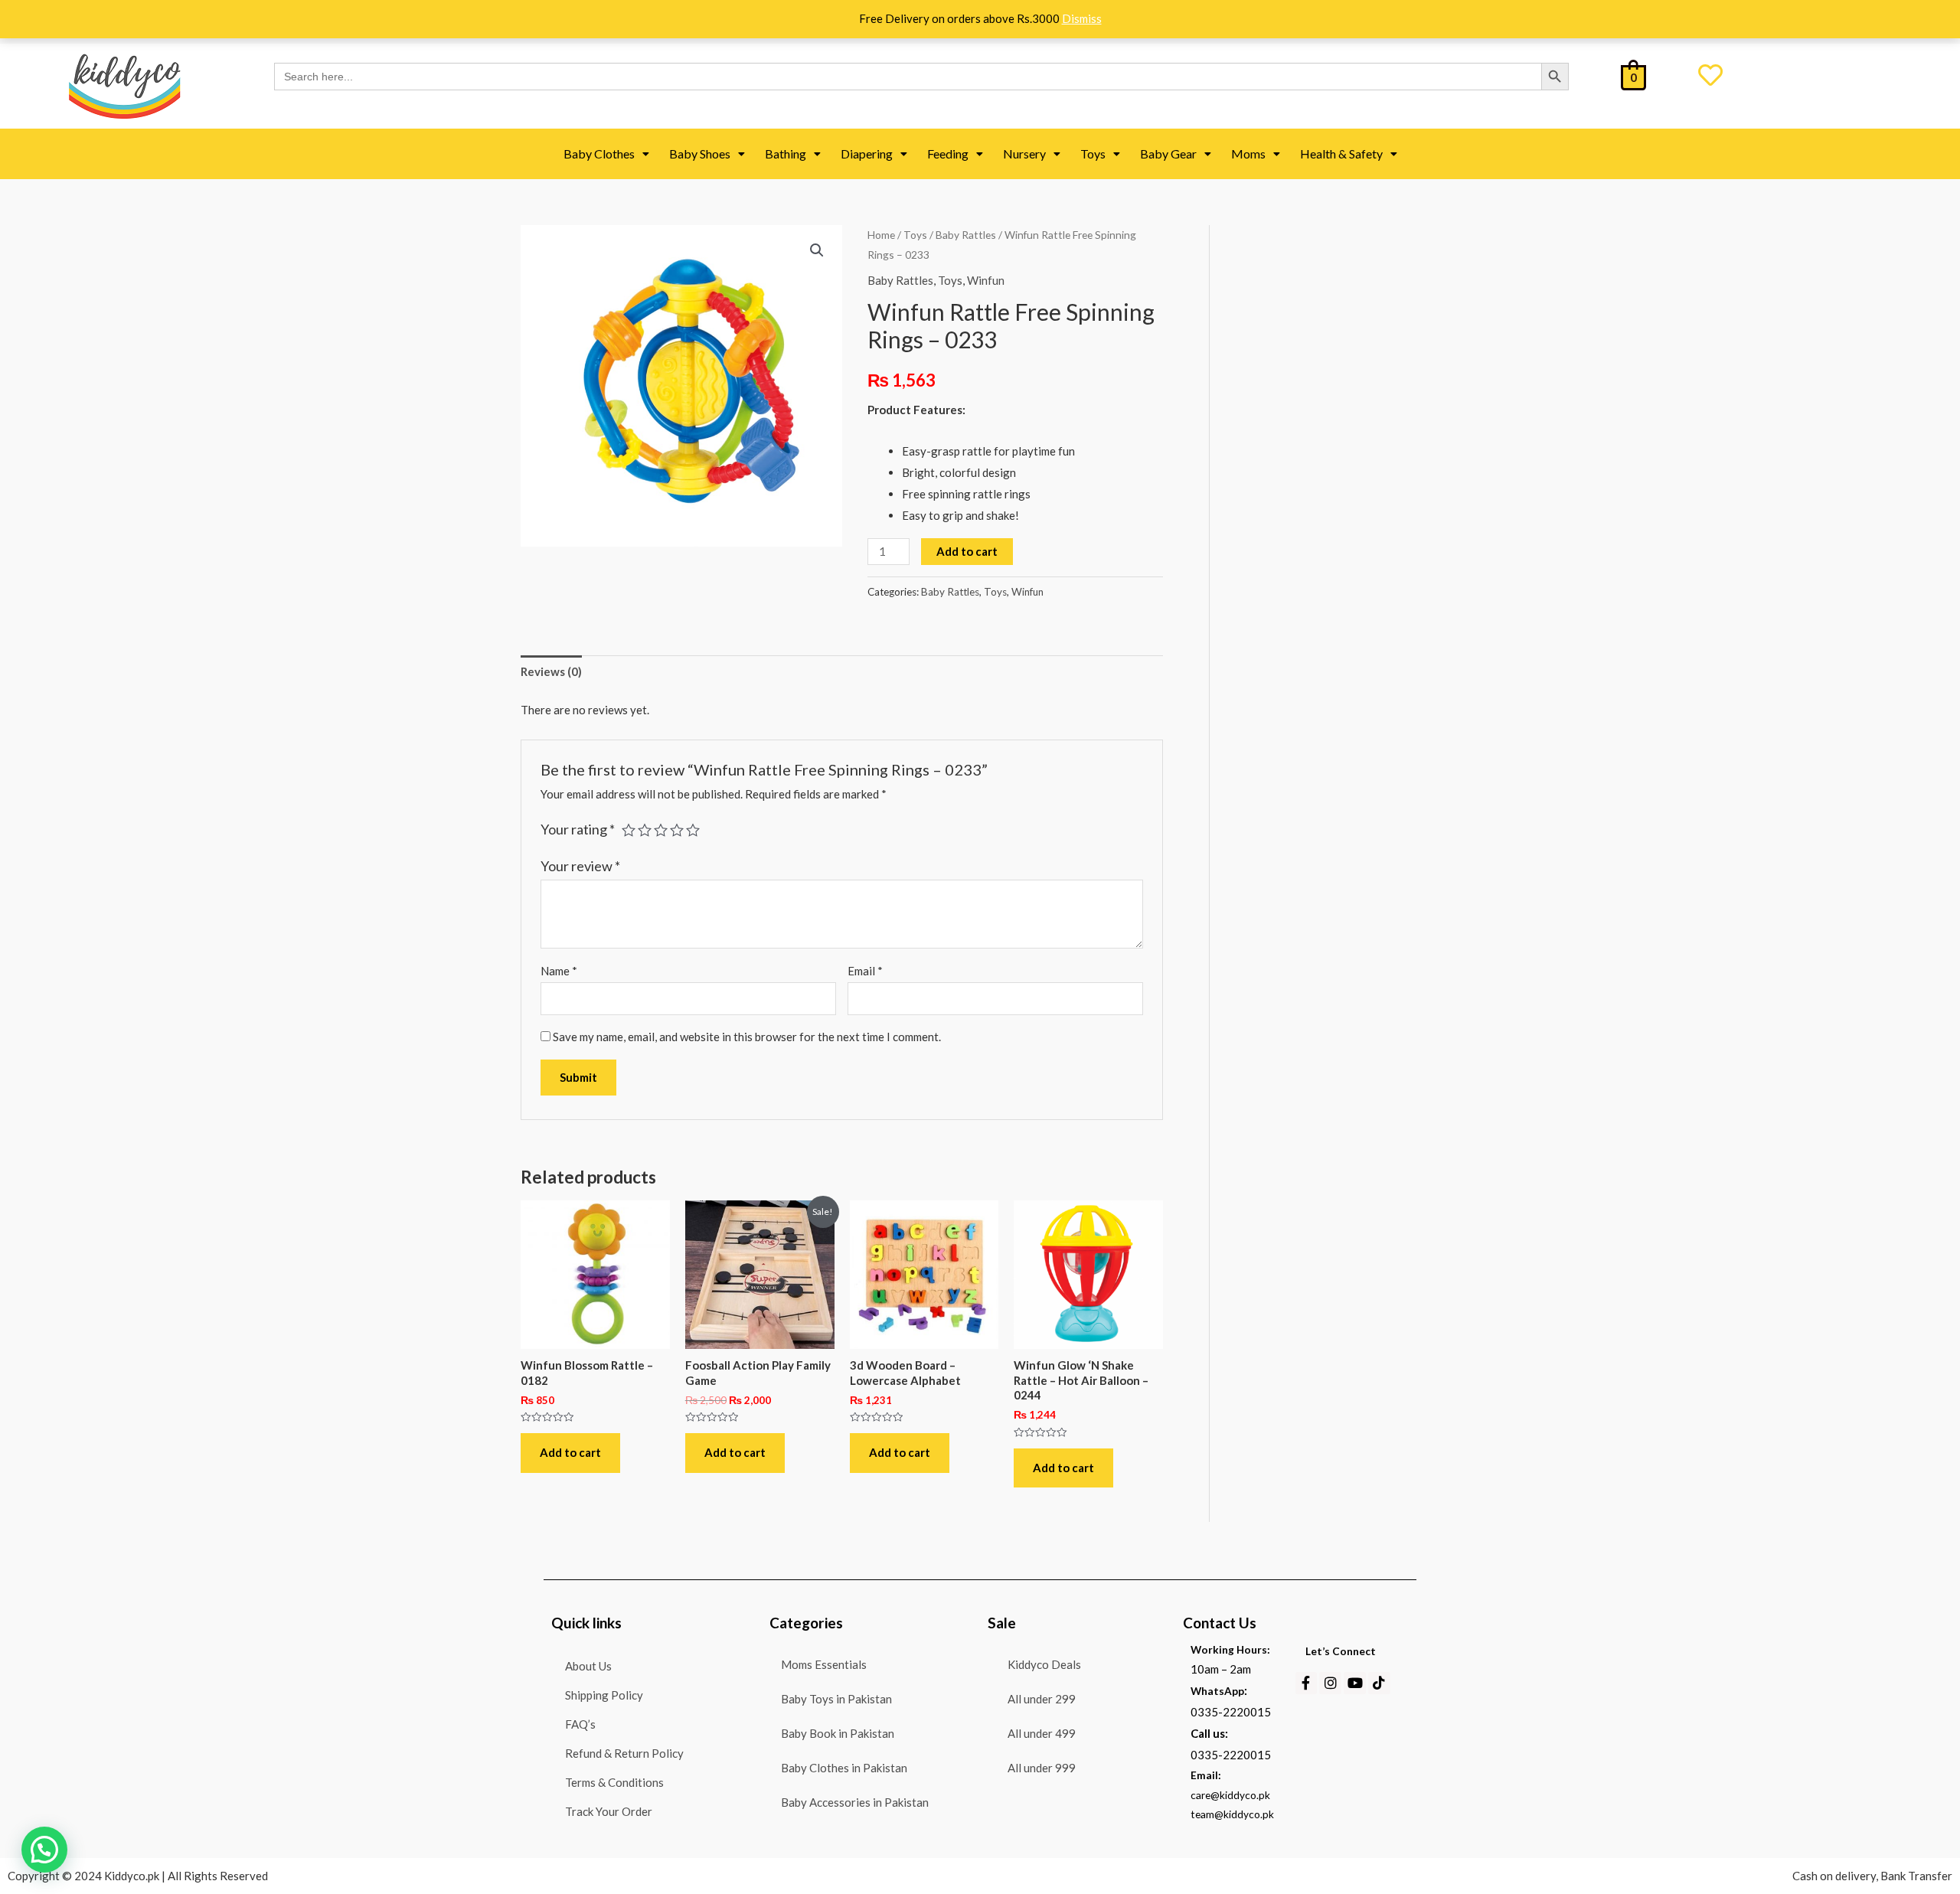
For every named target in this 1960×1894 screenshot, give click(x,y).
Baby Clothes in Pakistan (844, 1768)
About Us (588, 1666)
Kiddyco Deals (1044, 1664)
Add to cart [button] (570, 1452)
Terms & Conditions (614, 1783)
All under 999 (1042, 1768)
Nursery (1024, 153)
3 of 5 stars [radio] (661, 830)
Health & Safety (1341, 153)
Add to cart (967, 551)
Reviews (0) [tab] (551, 671)
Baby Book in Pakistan (838, 1733)
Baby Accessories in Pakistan (855, 1802)
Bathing (786, 153)
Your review (580, 866)
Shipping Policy (604, 1695)
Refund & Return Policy (624, 1754)
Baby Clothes (599, 153)
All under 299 (1042, 1699)
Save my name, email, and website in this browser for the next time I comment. (747, 1037)
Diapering (867, 153)
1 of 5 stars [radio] (629, 830)
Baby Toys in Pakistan (836, 1699)
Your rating (578, 829)
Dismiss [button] (1082, 18)
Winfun (986, 280)
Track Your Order (609, 1812)
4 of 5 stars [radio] (677, 830)
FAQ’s (580, 1724)
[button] (606, 154)
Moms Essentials (824, 1664)
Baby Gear (1168, 153)
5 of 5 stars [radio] (693, 830)
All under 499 (1042, 1733)
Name (559, 971)
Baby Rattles (966, 235)
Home (881, 235)
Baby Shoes (700, 153)
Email (865, 971)
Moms (1248, 153)
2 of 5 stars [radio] (645, 830)
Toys (1093, 153)
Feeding (948, 153)
